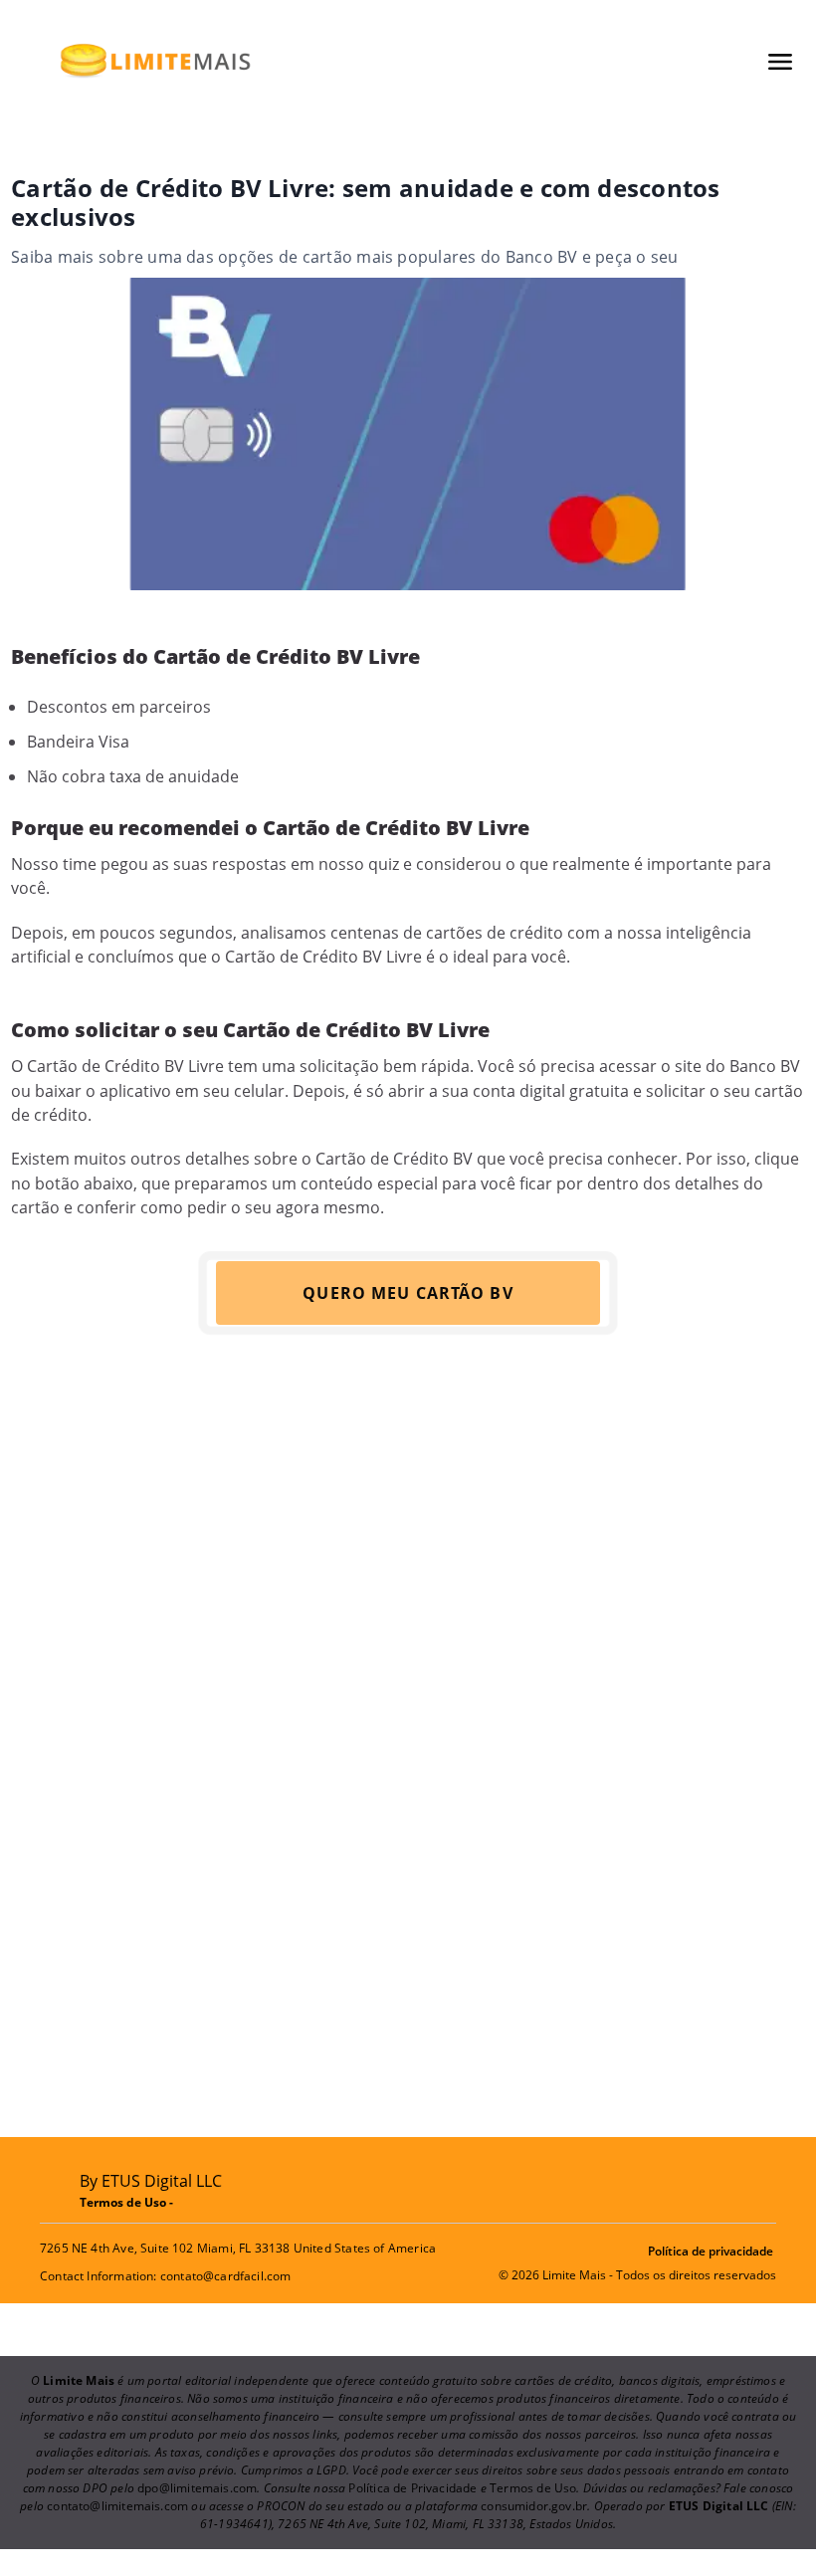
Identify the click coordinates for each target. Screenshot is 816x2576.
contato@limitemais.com (117, 2506)
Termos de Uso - (128, 2202)
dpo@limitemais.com (197, 2488)
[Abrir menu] (780, 62)
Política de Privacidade (412, 2488)
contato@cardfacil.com (226, 2276)
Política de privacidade (711, 2251)
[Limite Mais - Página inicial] (155, 61)
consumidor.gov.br (534, 2506)
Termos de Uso (533, 2488)
